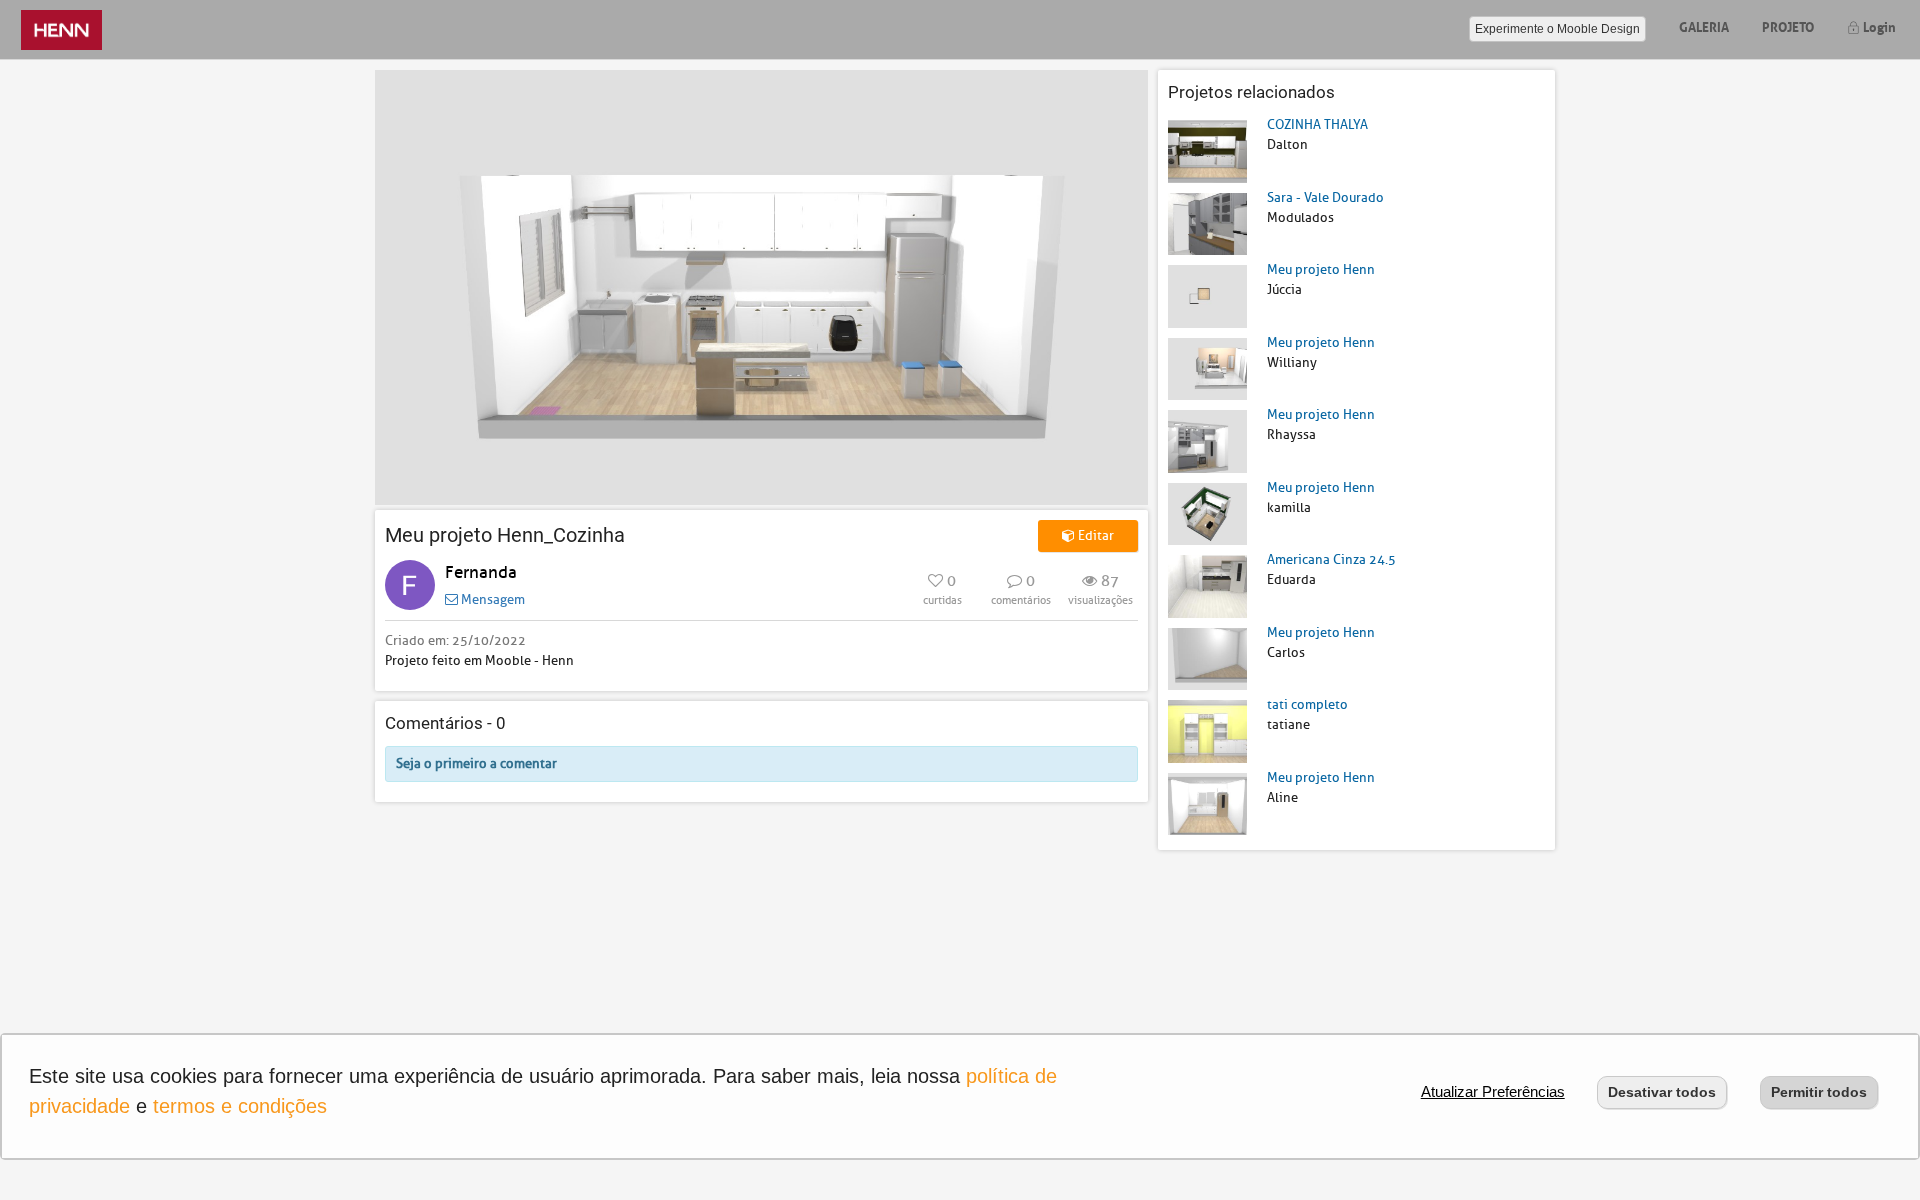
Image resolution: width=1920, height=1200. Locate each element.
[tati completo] (1207, 730)
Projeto (1788, 25)
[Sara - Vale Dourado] (1207, 222)
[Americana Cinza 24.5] (1207, 585)
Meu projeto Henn (1321, 269)
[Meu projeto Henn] (1207, 295)
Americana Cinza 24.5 (1331, 559)
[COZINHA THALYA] (1207, 150)
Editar (1094, 535)
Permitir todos (1819, 1092)
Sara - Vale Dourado (1325, 197)
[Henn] (61, 29)
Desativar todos (1662, 1092)
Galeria (1704, 25)
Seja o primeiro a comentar (476, 763)
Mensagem (491, 599)
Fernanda (481, 572)
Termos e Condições (240, 1106)
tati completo (1307, 704)
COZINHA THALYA (1317, 124)
